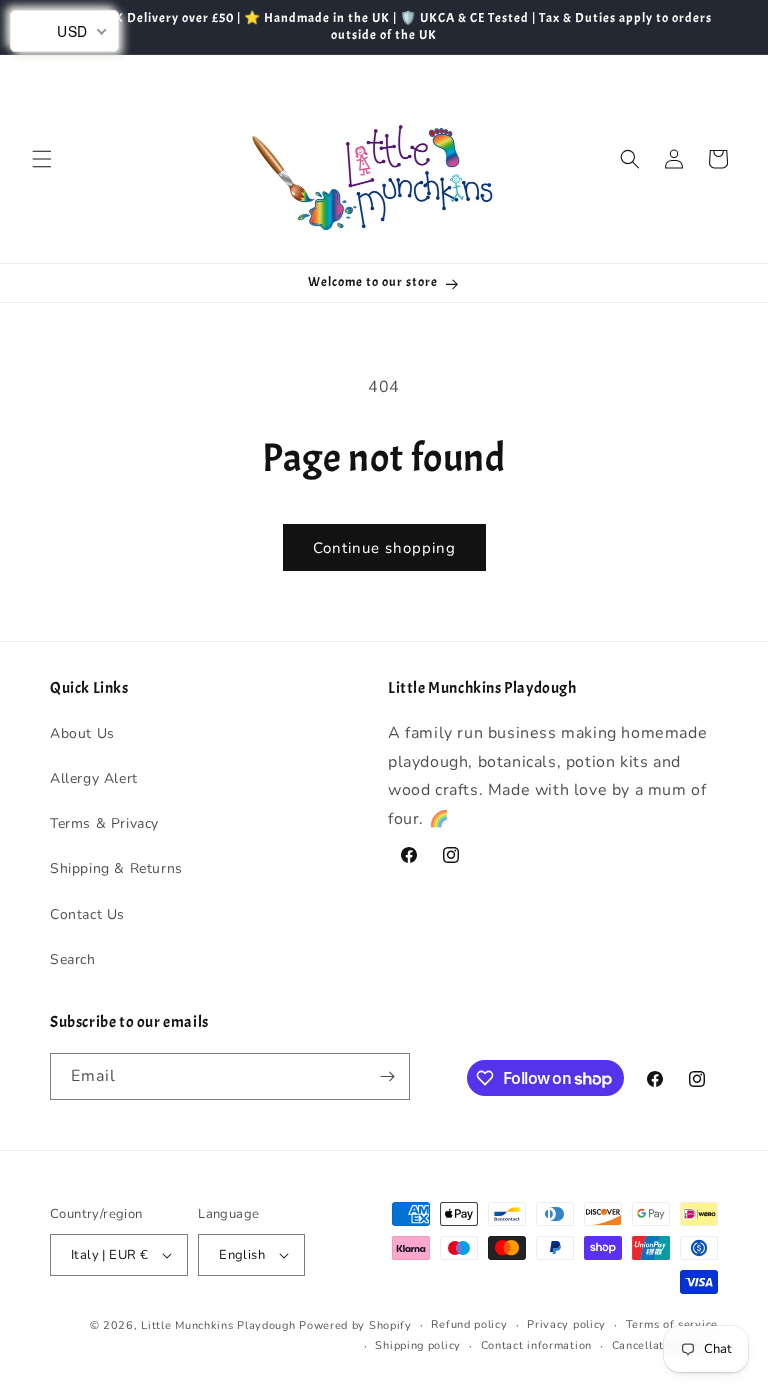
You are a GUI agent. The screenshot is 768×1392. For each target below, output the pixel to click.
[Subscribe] (387, 1076)
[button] (42, 159)
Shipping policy (418, 1345)
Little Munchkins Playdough (218, 1325)
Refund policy (469, 1324)
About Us (82, 733)
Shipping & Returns (116, 868)
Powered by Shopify (355, 1325)
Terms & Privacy (104, 823)
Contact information (536, 1345)
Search (73, 959)
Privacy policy (566, 1324)
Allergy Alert (94, 778)
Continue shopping (384, 548)
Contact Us (87, 914)
